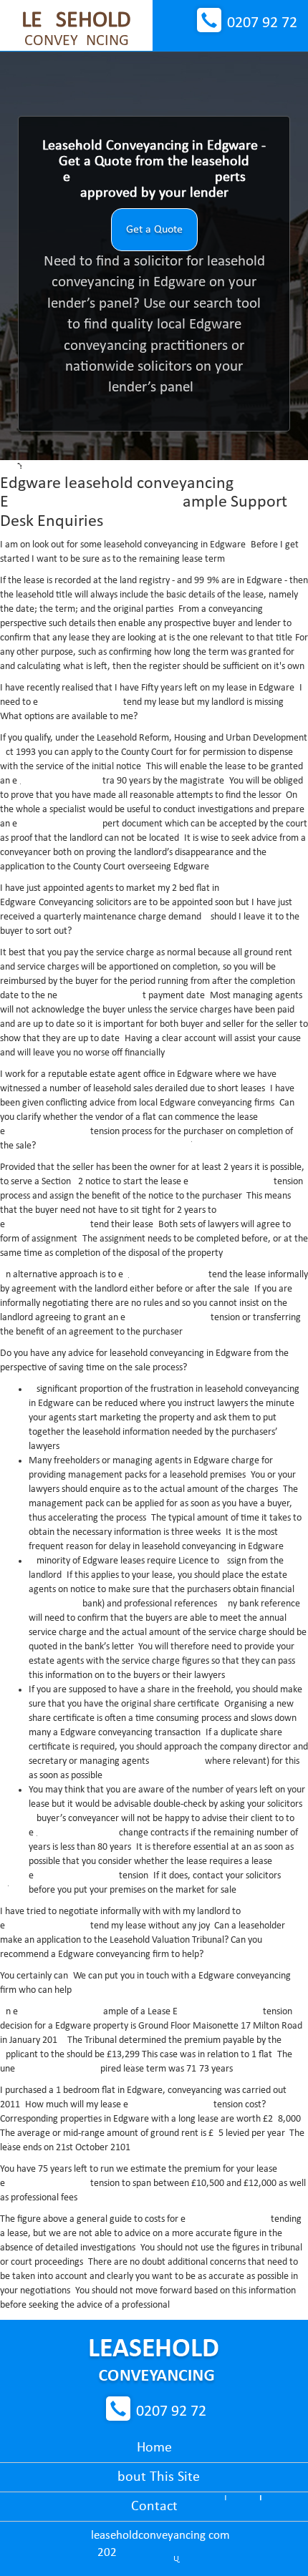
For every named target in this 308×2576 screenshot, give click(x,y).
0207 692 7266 (262, 23)
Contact (154, 2507)
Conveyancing (76, 29)
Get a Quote (154, 230)
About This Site (154, 2477)
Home (154, 2448)
